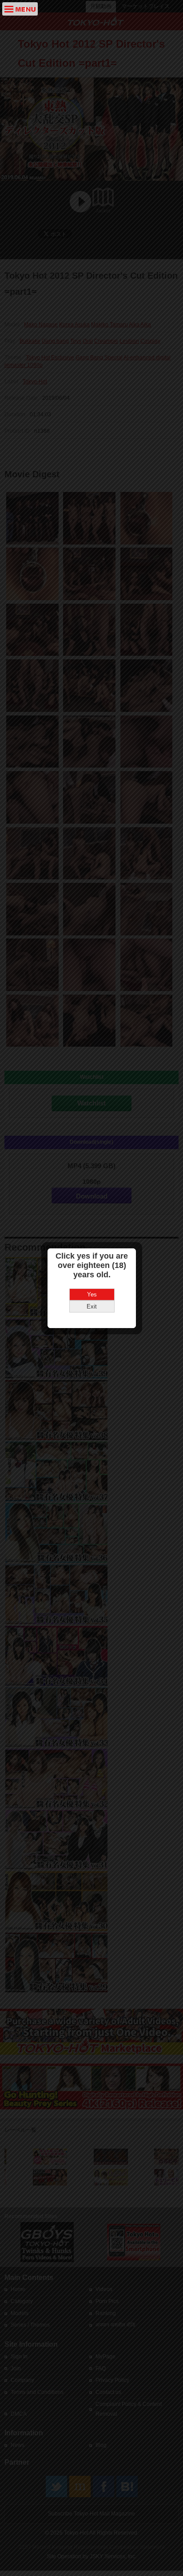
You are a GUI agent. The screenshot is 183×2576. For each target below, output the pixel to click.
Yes (92, 1294)
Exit (92, 1306)
